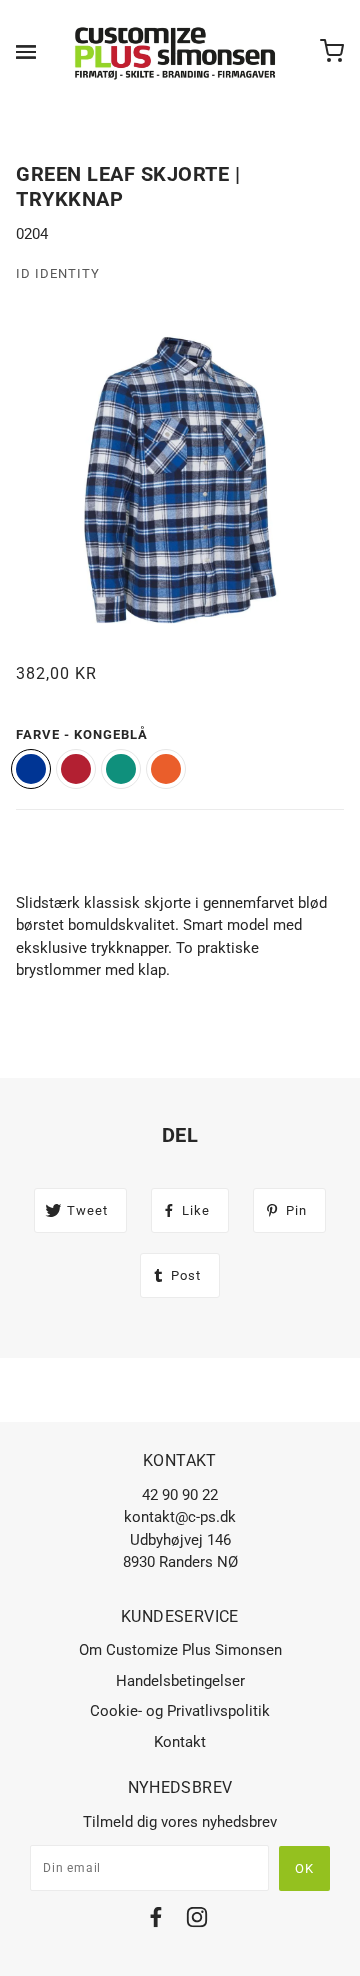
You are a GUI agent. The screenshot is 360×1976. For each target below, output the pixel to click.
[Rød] (76, 769)
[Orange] (166, 769)
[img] (156, 1920)
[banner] (176, 52)
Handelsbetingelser (180, 1681)
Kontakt (180, 1742)
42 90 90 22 (180, 1495)
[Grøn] (121, 769)
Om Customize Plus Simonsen (180, 1650)
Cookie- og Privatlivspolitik (180, 1711)
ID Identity (58, 273)
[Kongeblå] (31, 769)
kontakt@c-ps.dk (180, 1517)
